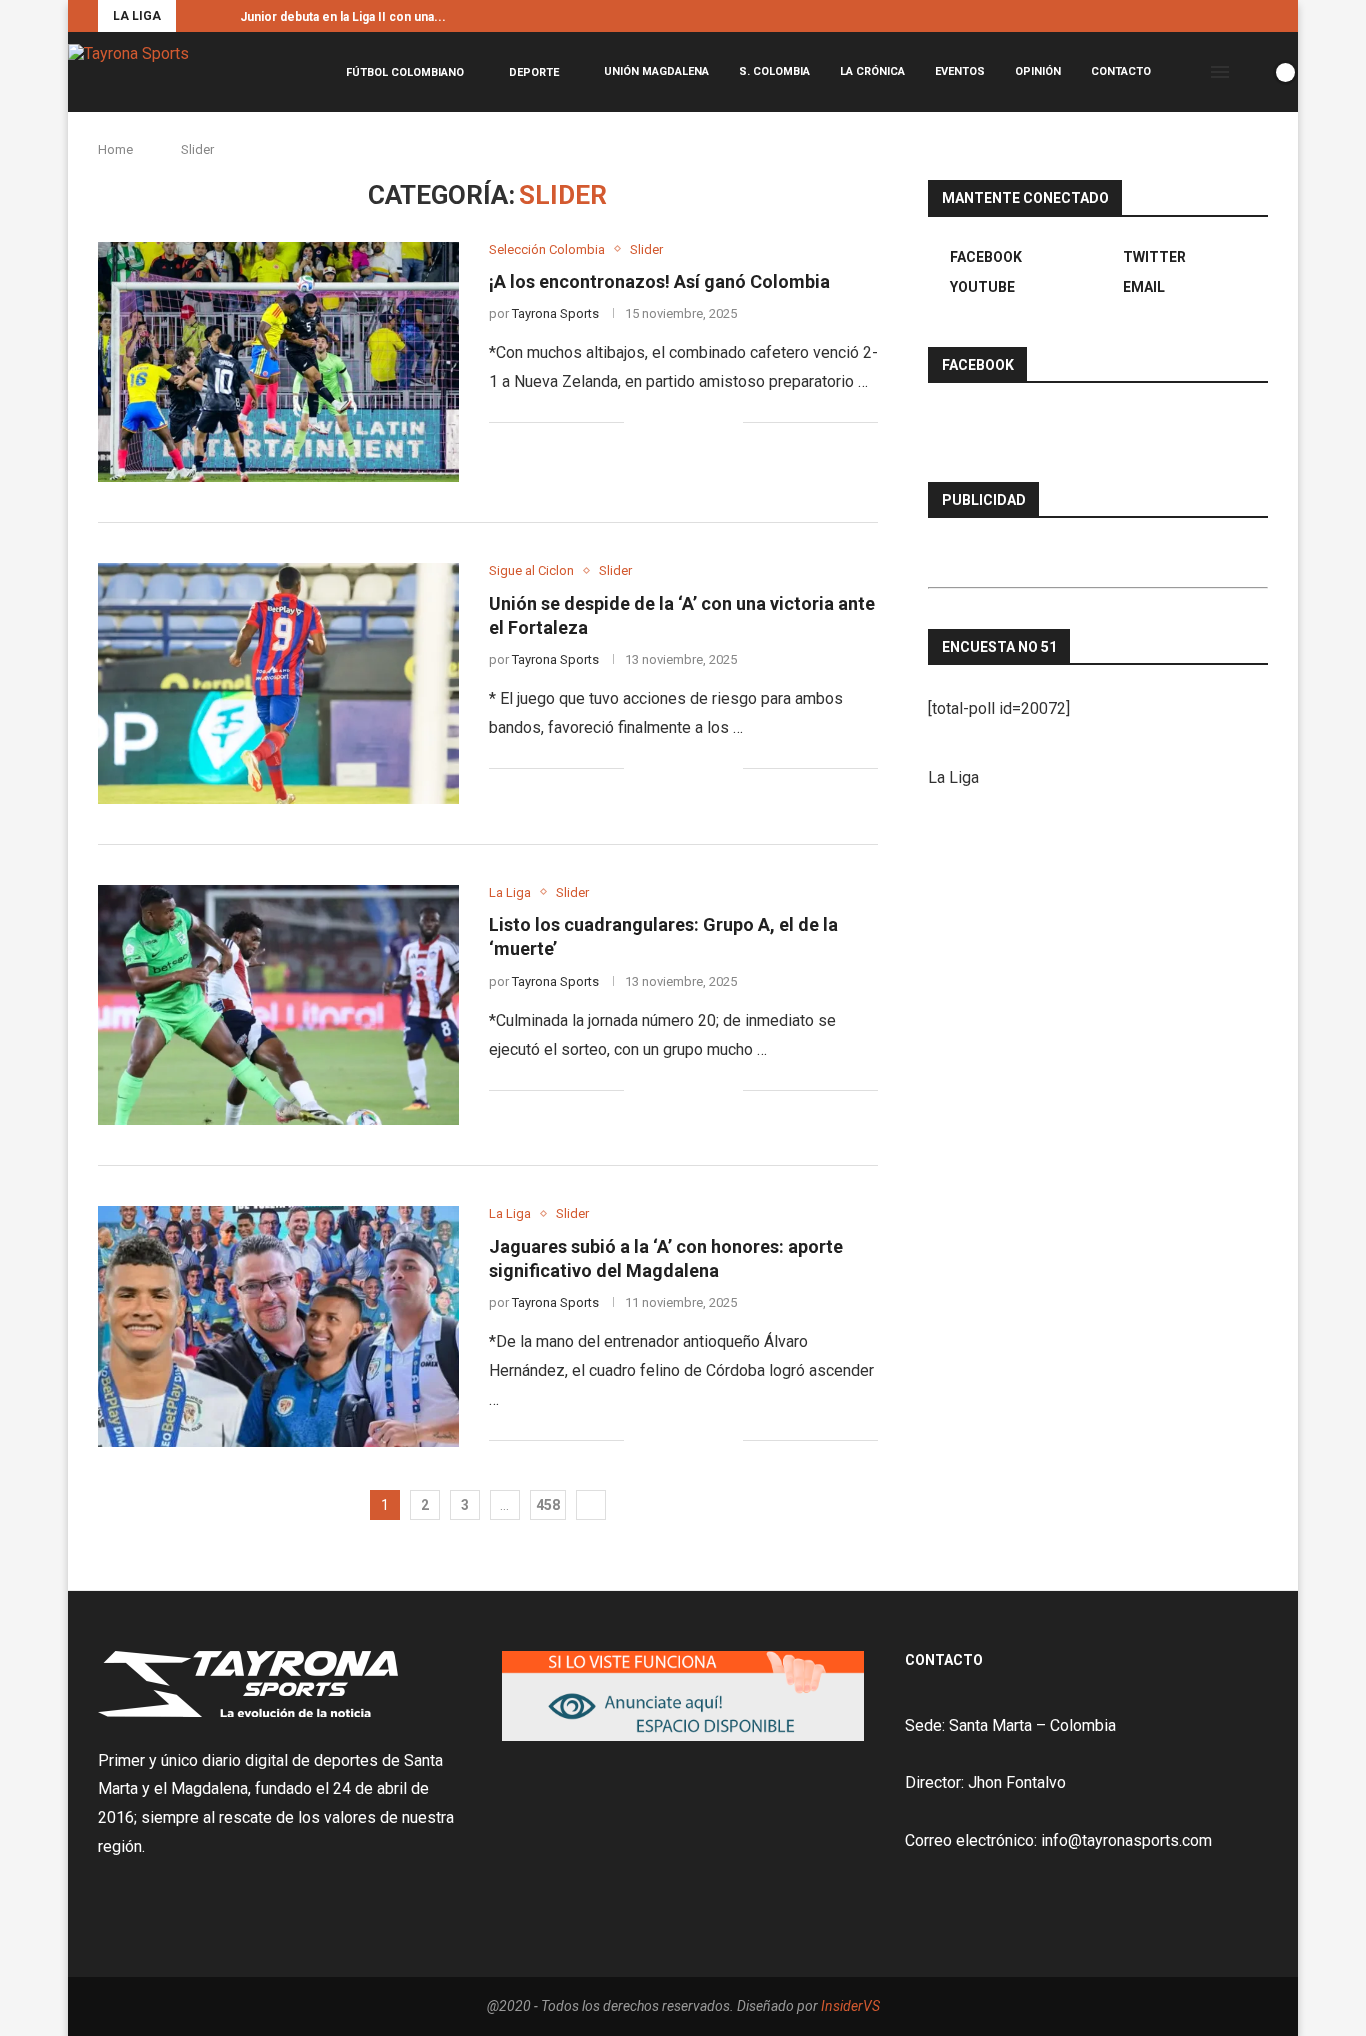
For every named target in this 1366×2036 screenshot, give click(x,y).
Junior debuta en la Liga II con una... (343, 17)
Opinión (1038, 71)
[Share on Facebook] (664, 423)
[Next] (221, 16)
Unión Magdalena (656, 71)
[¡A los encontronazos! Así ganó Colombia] (278, 362)
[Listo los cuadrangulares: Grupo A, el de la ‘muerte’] (278, 1005)
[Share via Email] (727, 423)
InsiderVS (850, 2006)
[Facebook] (1217, 16)
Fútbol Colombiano (405, 72)
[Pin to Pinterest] (706, 423)
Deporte (534, 72)
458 (548, 1505)
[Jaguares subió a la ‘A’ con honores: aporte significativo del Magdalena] (278, 1326)
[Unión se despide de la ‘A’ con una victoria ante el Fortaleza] (278, 683)
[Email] (1263, 16)
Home (115, 149)
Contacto (1121, 71)
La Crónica (872, 71)
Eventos (960, 71)
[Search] (1251, 72)
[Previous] (195, 16)
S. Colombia (774, 71)
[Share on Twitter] (685, 423)
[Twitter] (1240, 16)
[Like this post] (639, 423)
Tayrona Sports (555, 313)
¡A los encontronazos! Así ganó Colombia (659, 281)
